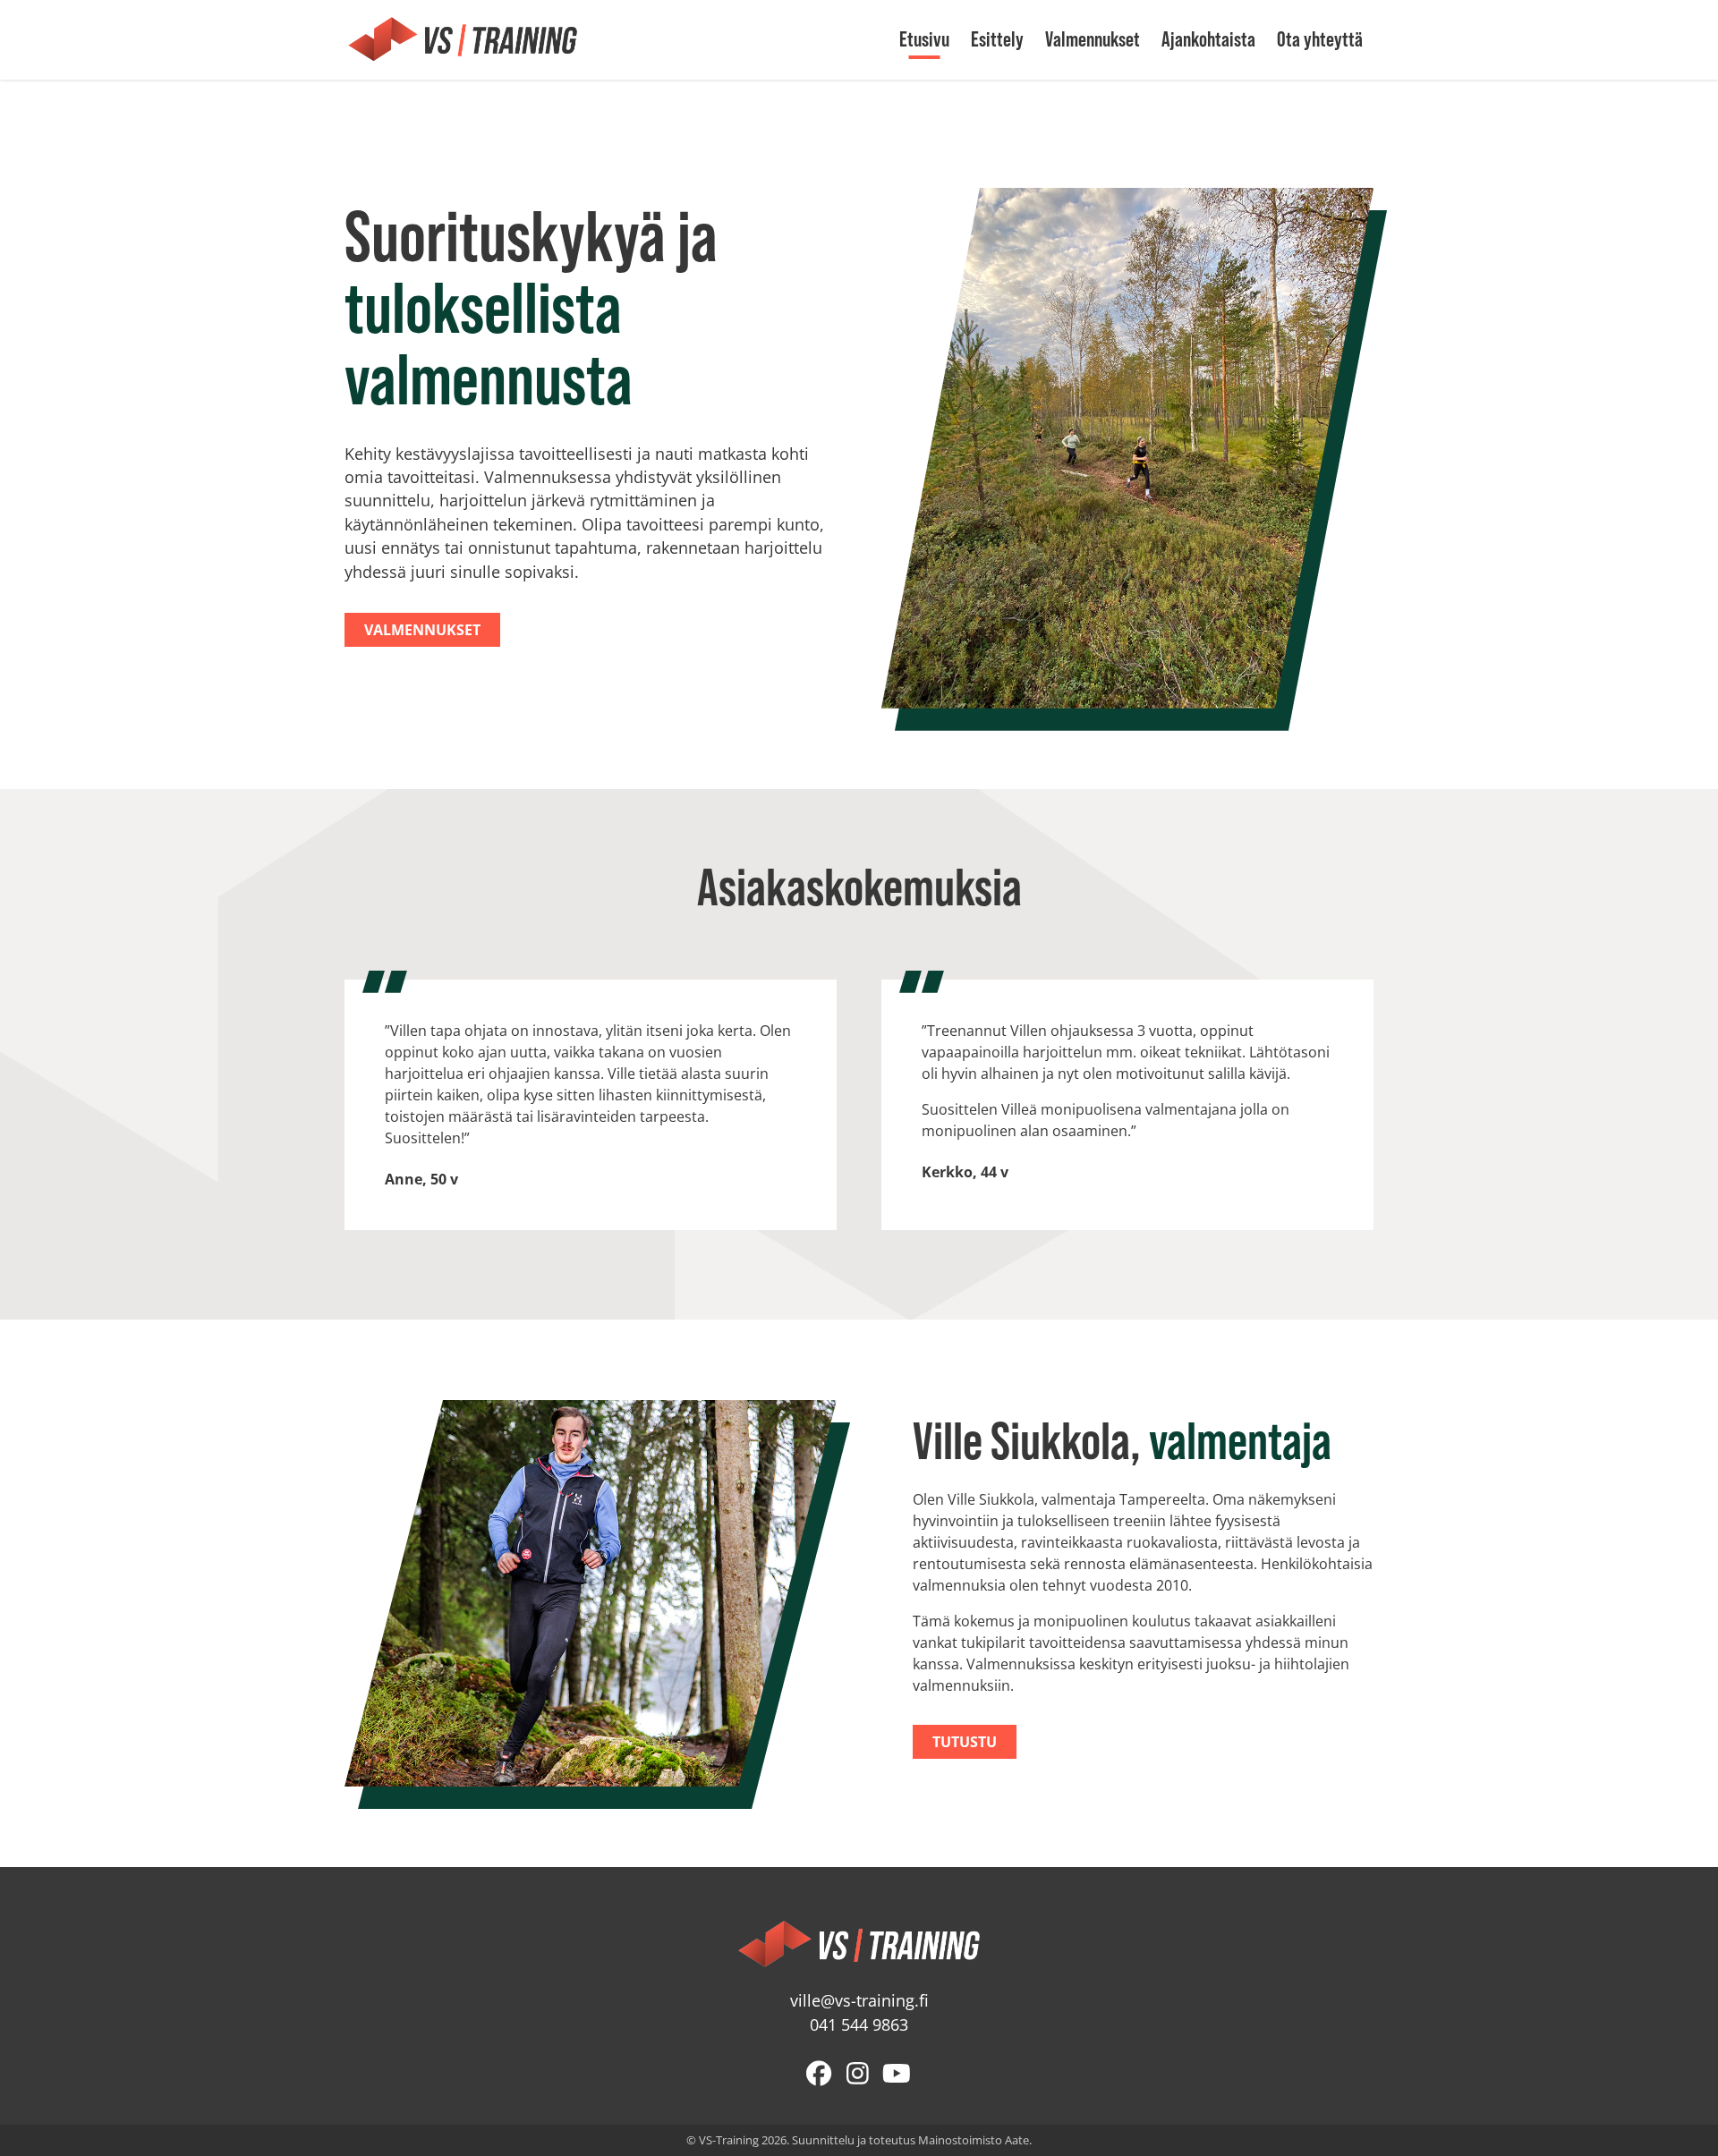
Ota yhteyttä (1320, 39)
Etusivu (924, 39)
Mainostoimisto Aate (974, 2140)
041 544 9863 (859, 2025)
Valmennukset (1093, 39)
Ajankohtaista (1208, 39)
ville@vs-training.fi (859, 2001)
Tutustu (965, 1742)
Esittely (997, 39)
